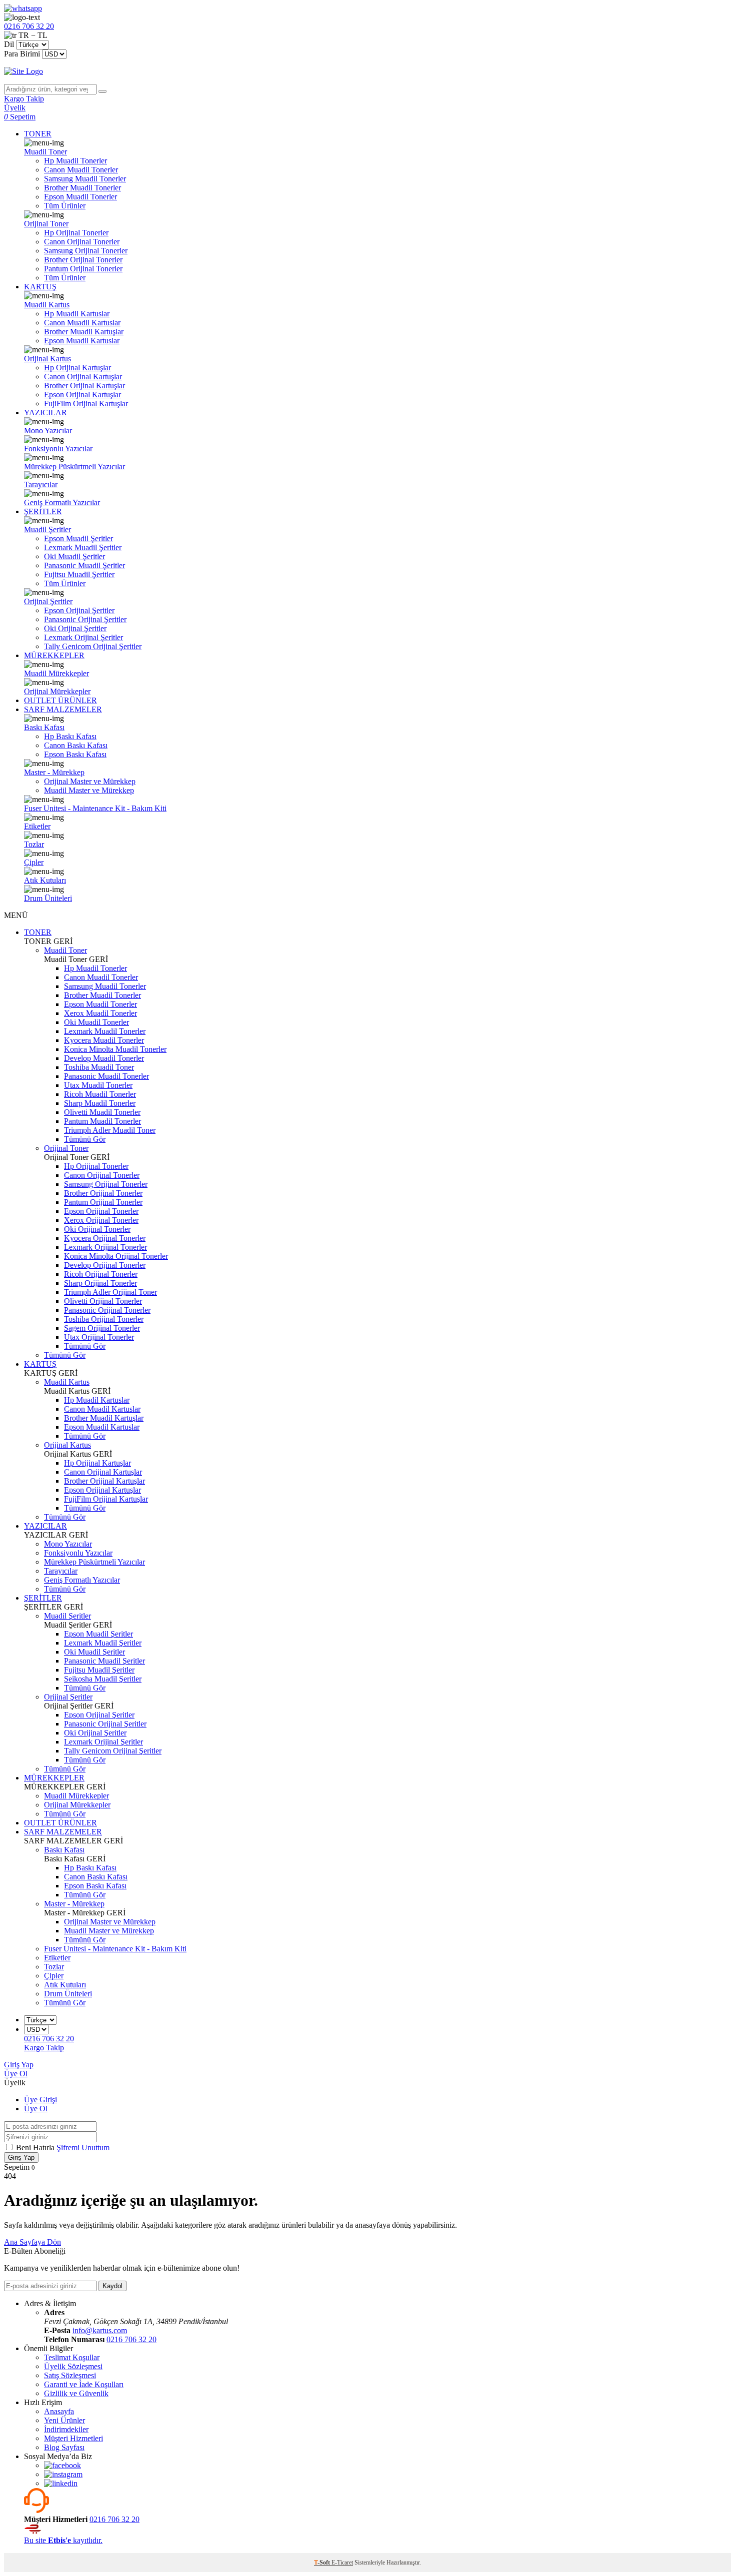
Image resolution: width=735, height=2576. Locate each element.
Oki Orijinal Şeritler (75, 628)
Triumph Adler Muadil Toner (110, 1130)
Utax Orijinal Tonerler (99, 1337)
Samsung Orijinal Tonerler (86, 251)
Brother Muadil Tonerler (82, 188)
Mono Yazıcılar (48, 430)
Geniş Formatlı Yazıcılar (62, 502)
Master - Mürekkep (54, 772)
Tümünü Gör (85, 1139)
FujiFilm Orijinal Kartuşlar (86, 404)
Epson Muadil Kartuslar (82, 341)
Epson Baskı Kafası (75, 754)
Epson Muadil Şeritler (78, 538)
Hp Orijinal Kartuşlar (77, 368)
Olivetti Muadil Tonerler (102, 1112)
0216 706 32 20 (131, 2339)
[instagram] (63, 2474)
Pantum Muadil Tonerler (102, 1121)
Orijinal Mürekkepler (57, 691)
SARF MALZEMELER (63, 709)
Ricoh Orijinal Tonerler (101, 1274)
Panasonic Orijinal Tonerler (107, 1310)
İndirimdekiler (66, 2429)
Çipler (34, 862)
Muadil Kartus (47, 305)
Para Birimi (22, 54)
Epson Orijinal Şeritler (79, 610)
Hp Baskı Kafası (70, 736)
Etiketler (37, 826)
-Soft (323, 2563)
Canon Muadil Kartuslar (82, 323)
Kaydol (112, 2286)
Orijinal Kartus (47, 359)
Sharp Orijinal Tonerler (100, 1283)
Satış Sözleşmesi (70, 2375)
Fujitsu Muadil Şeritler (79, 574)
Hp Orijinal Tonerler (76, 233)
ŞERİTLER (43, 511)
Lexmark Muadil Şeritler (83, 547)
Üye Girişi (40, 2100)
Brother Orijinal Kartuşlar (84, 386)
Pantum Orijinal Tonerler (83, 269)
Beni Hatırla (36, 2147)
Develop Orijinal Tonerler (105, 1265)
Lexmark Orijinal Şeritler (83, 637)
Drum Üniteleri (48, 898)
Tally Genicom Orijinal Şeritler (93, 646)
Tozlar (34, 844)
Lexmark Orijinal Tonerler (105, 1247)
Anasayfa (59, 2411)
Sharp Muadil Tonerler (100, 1103)
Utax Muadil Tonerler (98, 1085)
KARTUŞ (40, 287)
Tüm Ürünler (65, 206)
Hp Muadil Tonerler (75, 161)
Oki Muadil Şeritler (74, 556)
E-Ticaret (342, 2563)
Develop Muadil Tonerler (104, 1058)
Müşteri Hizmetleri (73, 2438)
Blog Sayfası (64, 2447)
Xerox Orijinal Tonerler (101, 1220)
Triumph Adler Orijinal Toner (110, 1292)
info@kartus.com (100, 2330)
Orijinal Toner (46, 224)
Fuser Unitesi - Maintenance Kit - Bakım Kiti (95, 808)
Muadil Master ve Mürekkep (89, 790)
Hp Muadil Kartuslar (77, 314)
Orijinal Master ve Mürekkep (90, 781)
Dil (9, 44)
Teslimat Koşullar (72, 2357)
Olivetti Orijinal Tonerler (103, 1301)
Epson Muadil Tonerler (80, 197)
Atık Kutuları (45, 880)
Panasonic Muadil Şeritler (84, 565)
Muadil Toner (45, 152)
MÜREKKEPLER (54, 655)
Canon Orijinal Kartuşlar (83, 377)
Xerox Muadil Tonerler (100, 1013)
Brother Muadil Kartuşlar (84, 332)
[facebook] (62, 2465)
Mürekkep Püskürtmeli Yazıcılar (74, 466)
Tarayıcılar (41, 484)
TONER (38, 134)
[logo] (367, 71)
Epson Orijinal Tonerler (101, 1211)
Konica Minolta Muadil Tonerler (115, 1049)
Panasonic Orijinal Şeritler (85, 619)
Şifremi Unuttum (83, 2147)
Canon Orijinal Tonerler (82, 242)
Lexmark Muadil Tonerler (105, 1031)
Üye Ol (16, 2074)
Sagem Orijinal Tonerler (102, 1328)
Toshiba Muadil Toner (99, 1067)
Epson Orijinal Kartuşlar (82, 395)
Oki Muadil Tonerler (96, 1022)
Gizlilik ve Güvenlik (76, 2393)
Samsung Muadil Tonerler (85, 179)
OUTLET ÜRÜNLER (60, 700)
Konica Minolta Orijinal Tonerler (116, 1256)
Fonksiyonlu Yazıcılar (58, 448)
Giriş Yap (19, 2065)
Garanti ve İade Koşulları (84, 2384)
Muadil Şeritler (47, 529)
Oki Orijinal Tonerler (97, 1229)
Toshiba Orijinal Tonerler (104, 1319)
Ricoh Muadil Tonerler (100, 1094)
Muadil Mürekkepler (56, 673)
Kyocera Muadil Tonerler (104, 1040)
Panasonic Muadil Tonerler (106, 1076)
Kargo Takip (44, 2048)
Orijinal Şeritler (48, 601)
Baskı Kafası (44, 727)
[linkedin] (61, 2483)
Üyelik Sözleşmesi (73, 2366)
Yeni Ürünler (64, 2420)
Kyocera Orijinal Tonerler (105, 1238)
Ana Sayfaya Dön (32, 2242)
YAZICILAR (45, 413)
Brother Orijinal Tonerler (83, 260)
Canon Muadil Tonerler (81, 170)
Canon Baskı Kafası (76, 745)
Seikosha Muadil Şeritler (103, 1679)
